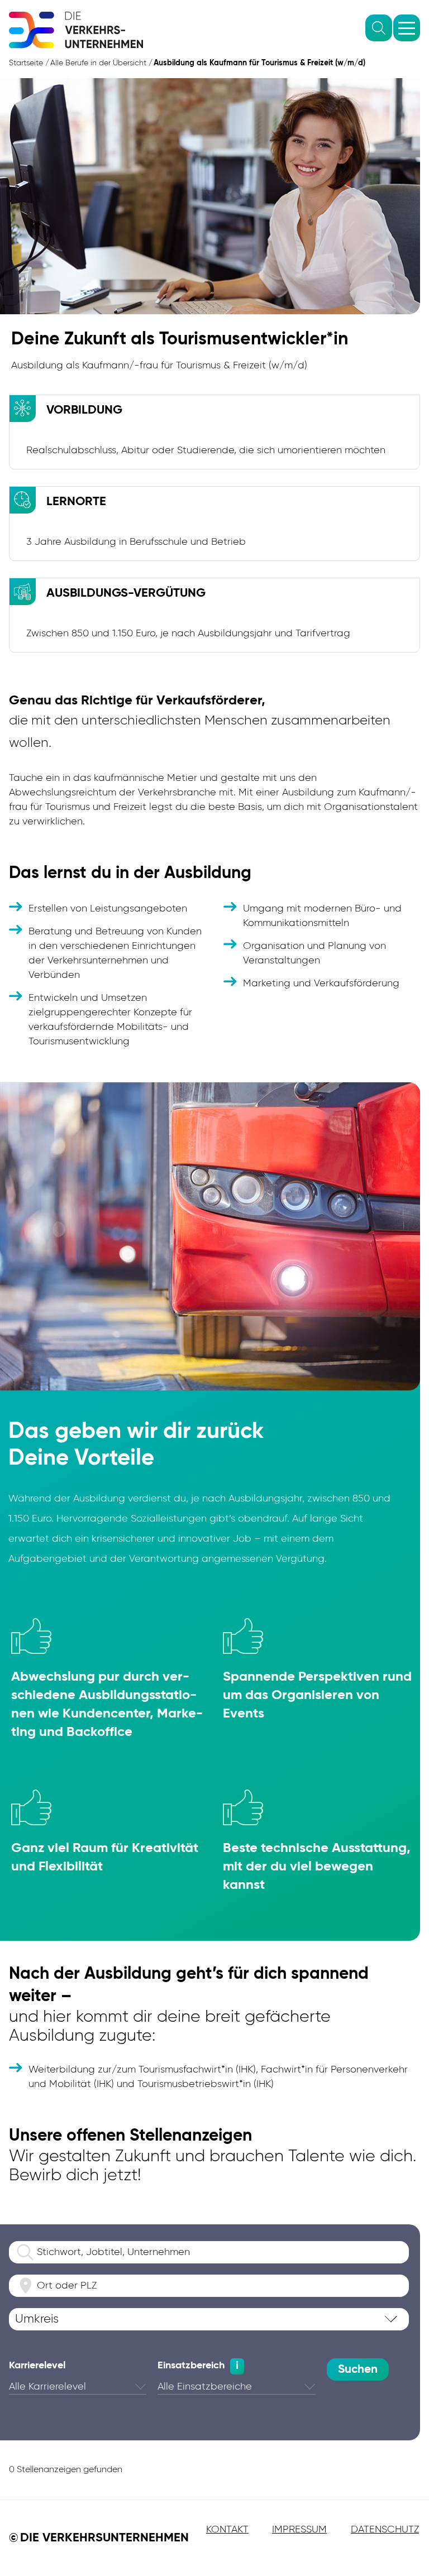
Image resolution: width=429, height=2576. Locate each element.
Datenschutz (385, 2530)
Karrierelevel (37, 2366)
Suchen (358, 2370)
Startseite (26, 63)
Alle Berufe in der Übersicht (98, 63)
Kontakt (227, 2530)
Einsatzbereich (191, 2366)
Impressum (299, 2530)
